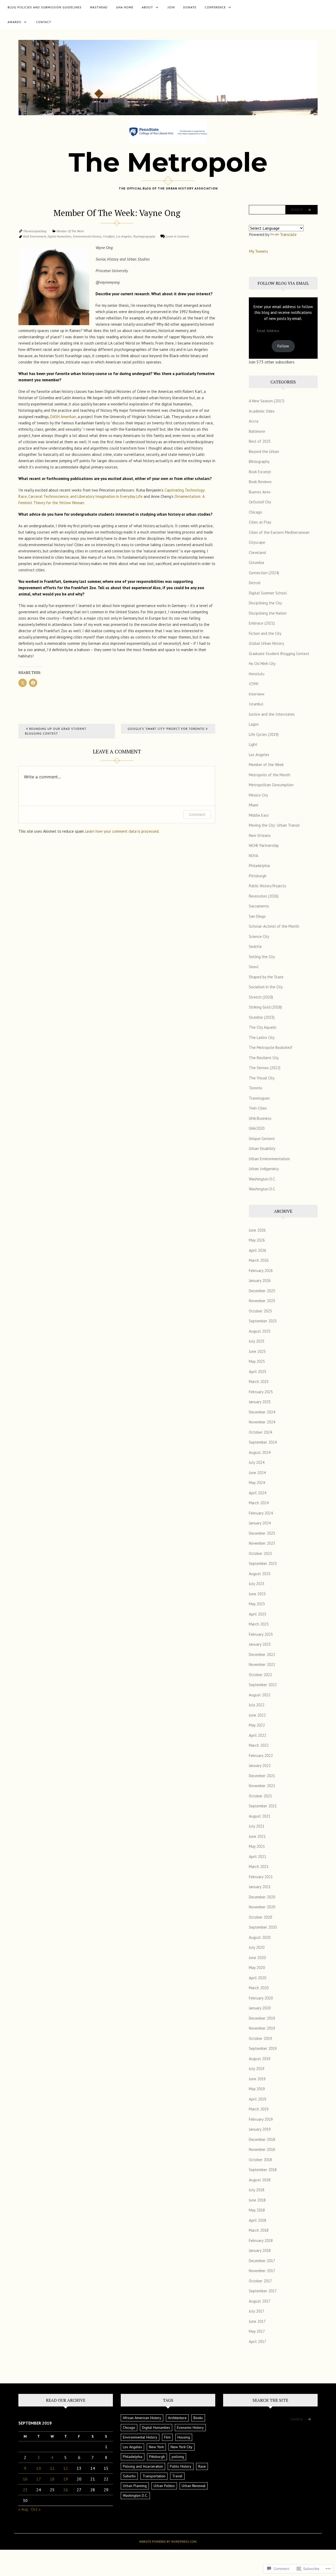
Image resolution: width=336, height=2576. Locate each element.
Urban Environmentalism (269, 1159)
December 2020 (262, 1897)
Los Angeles (124, 236)
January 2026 (260, 1281)
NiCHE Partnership (264, 845)
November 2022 (262, 1664)
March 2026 (259, 1260)
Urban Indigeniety (264, 1169)
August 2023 (260, 1574)
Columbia (256, 563)
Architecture (177, 2418)
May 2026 (257, 1240)
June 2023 (257, 1594)
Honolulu (257, 674)
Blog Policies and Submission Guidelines (45, 7)
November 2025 (262, 1301)
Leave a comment (177, 236)
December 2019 (262, 2018)
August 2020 (260, 1937)
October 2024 (260, 1432)
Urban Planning (135, 2486)
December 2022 (262, 1654)
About (147, 7)
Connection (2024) (264, 573)
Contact (44, 22)
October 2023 (260, 1553)
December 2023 (262, 1533)
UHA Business (260, 1118)
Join (171, 7)
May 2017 (257, 2331)
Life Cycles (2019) (264, 734)
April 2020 (258, 1978)
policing (178, 2457)
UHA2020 (257, 1128)
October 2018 (260, 2160)
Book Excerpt (260, 472)
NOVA (254, 856)
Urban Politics (164, 2486)
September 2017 (263, 2291)
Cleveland (257, 553)
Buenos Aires (260, 492)
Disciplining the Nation (268, 613)
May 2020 (257, 1968)
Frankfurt (109, 236)
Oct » (36, 2509)
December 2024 (262, 1412)
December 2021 (262, 1776)
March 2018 (259, 2230)
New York (156, 2447)
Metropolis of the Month (270, 775)
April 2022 (258, 1735)
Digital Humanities (59, 236)
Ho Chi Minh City (262, 664)
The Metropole (168, 162)
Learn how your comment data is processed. (122, 831)
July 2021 (257, 1826)
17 (39, 2479)
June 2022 (257, 1715)
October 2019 (260, 2038)
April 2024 (258, 1493)
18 (52, 2479)
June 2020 (257, 1958)
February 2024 (261, 1513)
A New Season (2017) (267, 401)
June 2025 (257, 1351)
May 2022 (257, 1725)
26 (66, 2490)
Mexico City (258, 795)
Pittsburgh (258, 876)
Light (253, 744)
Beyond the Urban (264, 452)
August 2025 (260, 1331)
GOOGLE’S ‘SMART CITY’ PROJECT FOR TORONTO (166, 729)
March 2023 (259, 1624)
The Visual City (262, 1078)
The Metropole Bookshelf (271, 1047)
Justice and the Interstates (272, 714)
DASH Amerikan (63, 417)
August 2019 (260, 2059)
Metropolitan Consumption (271, 785)
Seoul (254, 967)
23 (25, 2490)
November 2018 (262, 2149)
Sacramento (259, 906)
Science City (259, 936)
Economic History (190, 2427)
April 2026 (258, 1250)
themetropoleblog (35, 231)
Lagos (254, 724)
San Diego (257, 916)
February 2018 (261, 2240)
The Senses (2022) (265, 1068)
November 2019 (262, 2028)
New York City (182, 2447)
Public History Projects (267, 886)
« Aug (23, 2509)
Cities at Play (260, 522)
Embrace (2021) (262, 623)
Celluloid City (260, 502)
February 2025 (261, 1392)
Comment (197, 814)
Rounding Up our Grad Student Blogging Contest (56, 731)
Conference (215, 7)
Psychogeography (144, 236)
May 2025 (257, 1361)
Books (198, 2418)
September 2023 (263, 1563)
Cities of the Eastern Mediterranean (279, 532)
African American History (142, 2418)
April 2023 (258, 1614)
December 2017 (262, 2261)
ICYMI (254, 684)
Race (202, 2466)
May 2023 (257, 1604)
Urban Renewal (194, 2486)
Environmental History (87, 236)
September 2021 (263, 1806)
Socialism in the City (266, 987)
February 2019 (261, 2119)
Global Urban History (266, 643)
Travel (177, 2476)
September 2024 (263, 1442)
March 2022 (259, 1745)
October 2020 (260, 1917)
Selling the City (262, 957)
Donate (190, 7)
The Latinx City (262, 1038)
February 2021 (261, 1877)
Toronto (256, 1088)
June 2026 (257, 1230)
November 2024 (262, 1422)
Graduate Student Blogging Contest (279, 654)
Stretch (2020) (261, 997)
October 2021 (260, 1796)
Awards (14, 22)
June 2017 (257, 2321)
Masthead (99, 7)
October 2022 (260, 1675)
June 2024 (257, 1473)
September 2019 (263, 2048)
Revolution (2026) (264, 896)
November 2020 (262, 1907)
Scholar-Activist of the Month (274, 926)
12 (66, 2468)
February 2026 (261, 1271)
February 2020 (261, 1998)
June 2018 (257, 2200)
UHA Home (125, 7)
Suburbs (129, 2476)
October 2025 (260, 1311)
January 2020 (260, 2008)
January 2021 (260, 1887)
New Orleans (260, 835)
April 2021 (258, 1857)
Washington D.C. (262, 1179)
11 (52, 2468)
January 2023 (260, 1644)
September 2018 (263, 2170)
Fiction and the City (265, 633)
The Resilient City (264, 1058)
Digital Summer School (268, 593)
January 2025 (260, 1402)
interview (257, 694)
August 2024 (260, 1452)
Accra (254, 421)
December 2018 (262, 2139)
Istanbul (256, 704)
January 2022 (260, 1765)
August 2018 (260, 2180)
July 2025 (257, 1341)
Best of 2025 (260, 441)
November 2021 (262, 1786)
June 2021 (257, 1836)
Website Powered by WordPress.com (168, 2541)
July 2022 (257, 1705)
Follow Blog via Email (283, 283)
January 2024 (260, 1523)
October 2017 (260, 2281)
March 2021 (259, 1867)
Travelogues (259, 1098)
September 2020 (263, 1927)
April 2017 (258, 2342)
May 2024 (257, 1483)
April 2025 (258, 1372)
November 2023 (262, 1543)
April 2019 (258, 2099)
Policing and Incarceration (143, 2466)
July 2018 (257, 2190)
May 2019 (257, 2089)
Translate (288, 234)
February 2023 (261, 1634)
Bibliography (259, 461)
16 (25, 2479)
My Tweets (258, 251)
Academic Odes (262, 411)
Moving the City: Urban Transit (274, 825)
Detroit (255, 583)
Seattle (255, 946)
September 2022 (263, 1685)
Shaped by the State (266, 977)
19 (66, 2479)
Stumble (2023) (262, 1017)
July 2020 (257, 1947)
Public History (181, 2466)
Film (167, 2437)
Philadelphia (259, 866)
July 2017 (257, 2311)
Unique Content (262, 1139)
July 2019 (257, 2069)
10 (39, 2468)
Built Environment (35, 236)
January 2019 (260, 2129)
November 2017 (262, 2271)
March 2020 (259, 1988)
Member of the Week (70, 231)
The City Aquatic (263, 1027)
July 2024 (257, 1462)
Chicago (255, 512)
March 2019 (259, 2109)
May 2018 (257, 2210)
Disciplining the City (265, 603)
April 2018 (258, 2220)
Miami (254, 805)
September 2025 (263, 1321)
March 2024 (259, 1503)
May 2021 (257, 1846)
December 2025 (262, 1291)
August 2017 (260, 2301)
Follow (283, 346)
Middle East (259, 815)
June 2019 (257, 2079)
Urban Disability (262, 1149)
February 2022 (261, 1756)
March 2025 (259, 1382)
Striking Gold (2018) (265, 1007)
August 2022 (260, 1695)
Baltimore (257, 431)
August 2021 (260, 1816)
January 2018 (260, 2250)
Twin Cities (258, 1108)
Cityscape (257, 542)
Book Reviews (260, 482)
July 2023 (257, 1584)
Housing (184, 2437)
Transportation (154, 2476)
